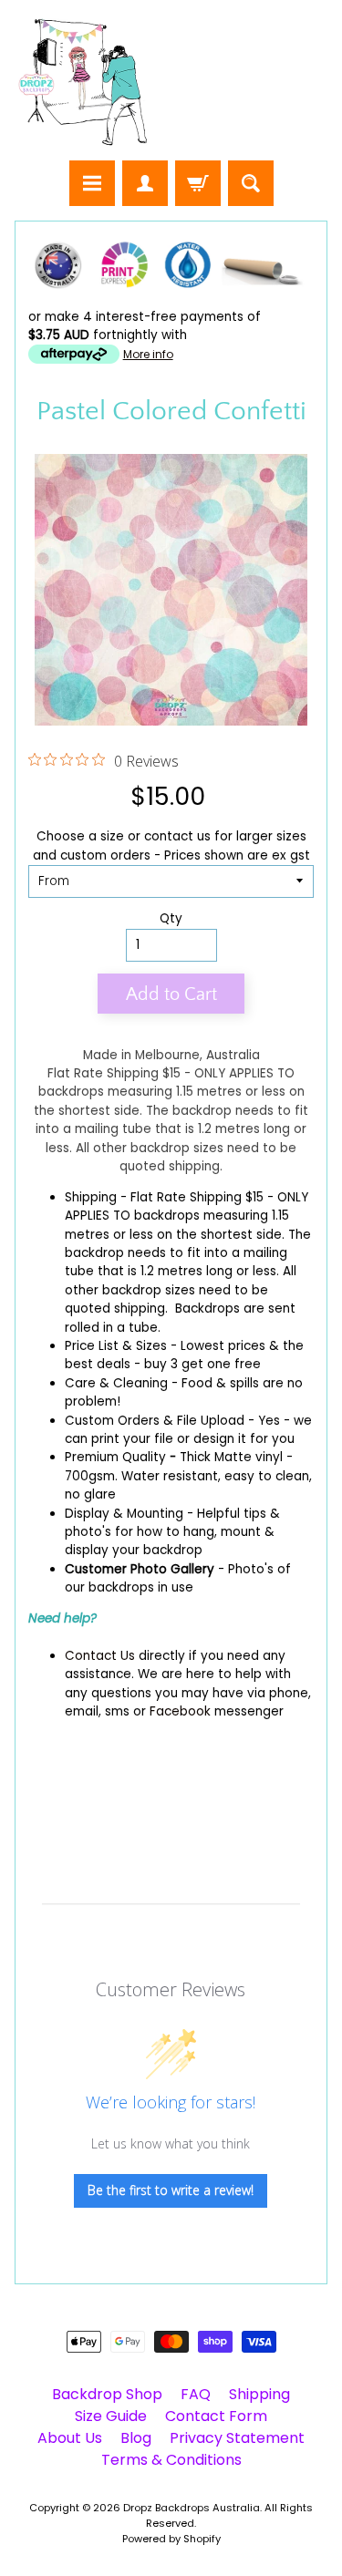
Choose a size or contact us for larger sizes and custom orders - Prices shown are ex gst (171, 845)
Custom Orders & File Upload (155, 1421)
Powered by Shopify (171, 2539)
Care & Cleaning (116, 1383)
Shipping (91, 1197)
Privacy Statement (237, 2438)
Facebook (180, 1711)
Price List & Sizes (116, 1346)
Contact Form (216, 2416)
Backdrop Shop (107, 2394)
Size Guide (111, 2416)
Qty (171, 918)
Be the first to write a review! (171, 2190)
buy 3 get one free (202, 1364)
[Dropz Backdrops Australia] (83, 83)
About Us (70, 2438)
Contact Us (100, 1656)
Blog (136, 2438)
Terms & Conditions (171, 2460)
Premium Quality (115, 1457)
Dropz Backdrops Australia (192, 2508)
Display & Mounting (124, 1514)
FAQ (196, 2394)
